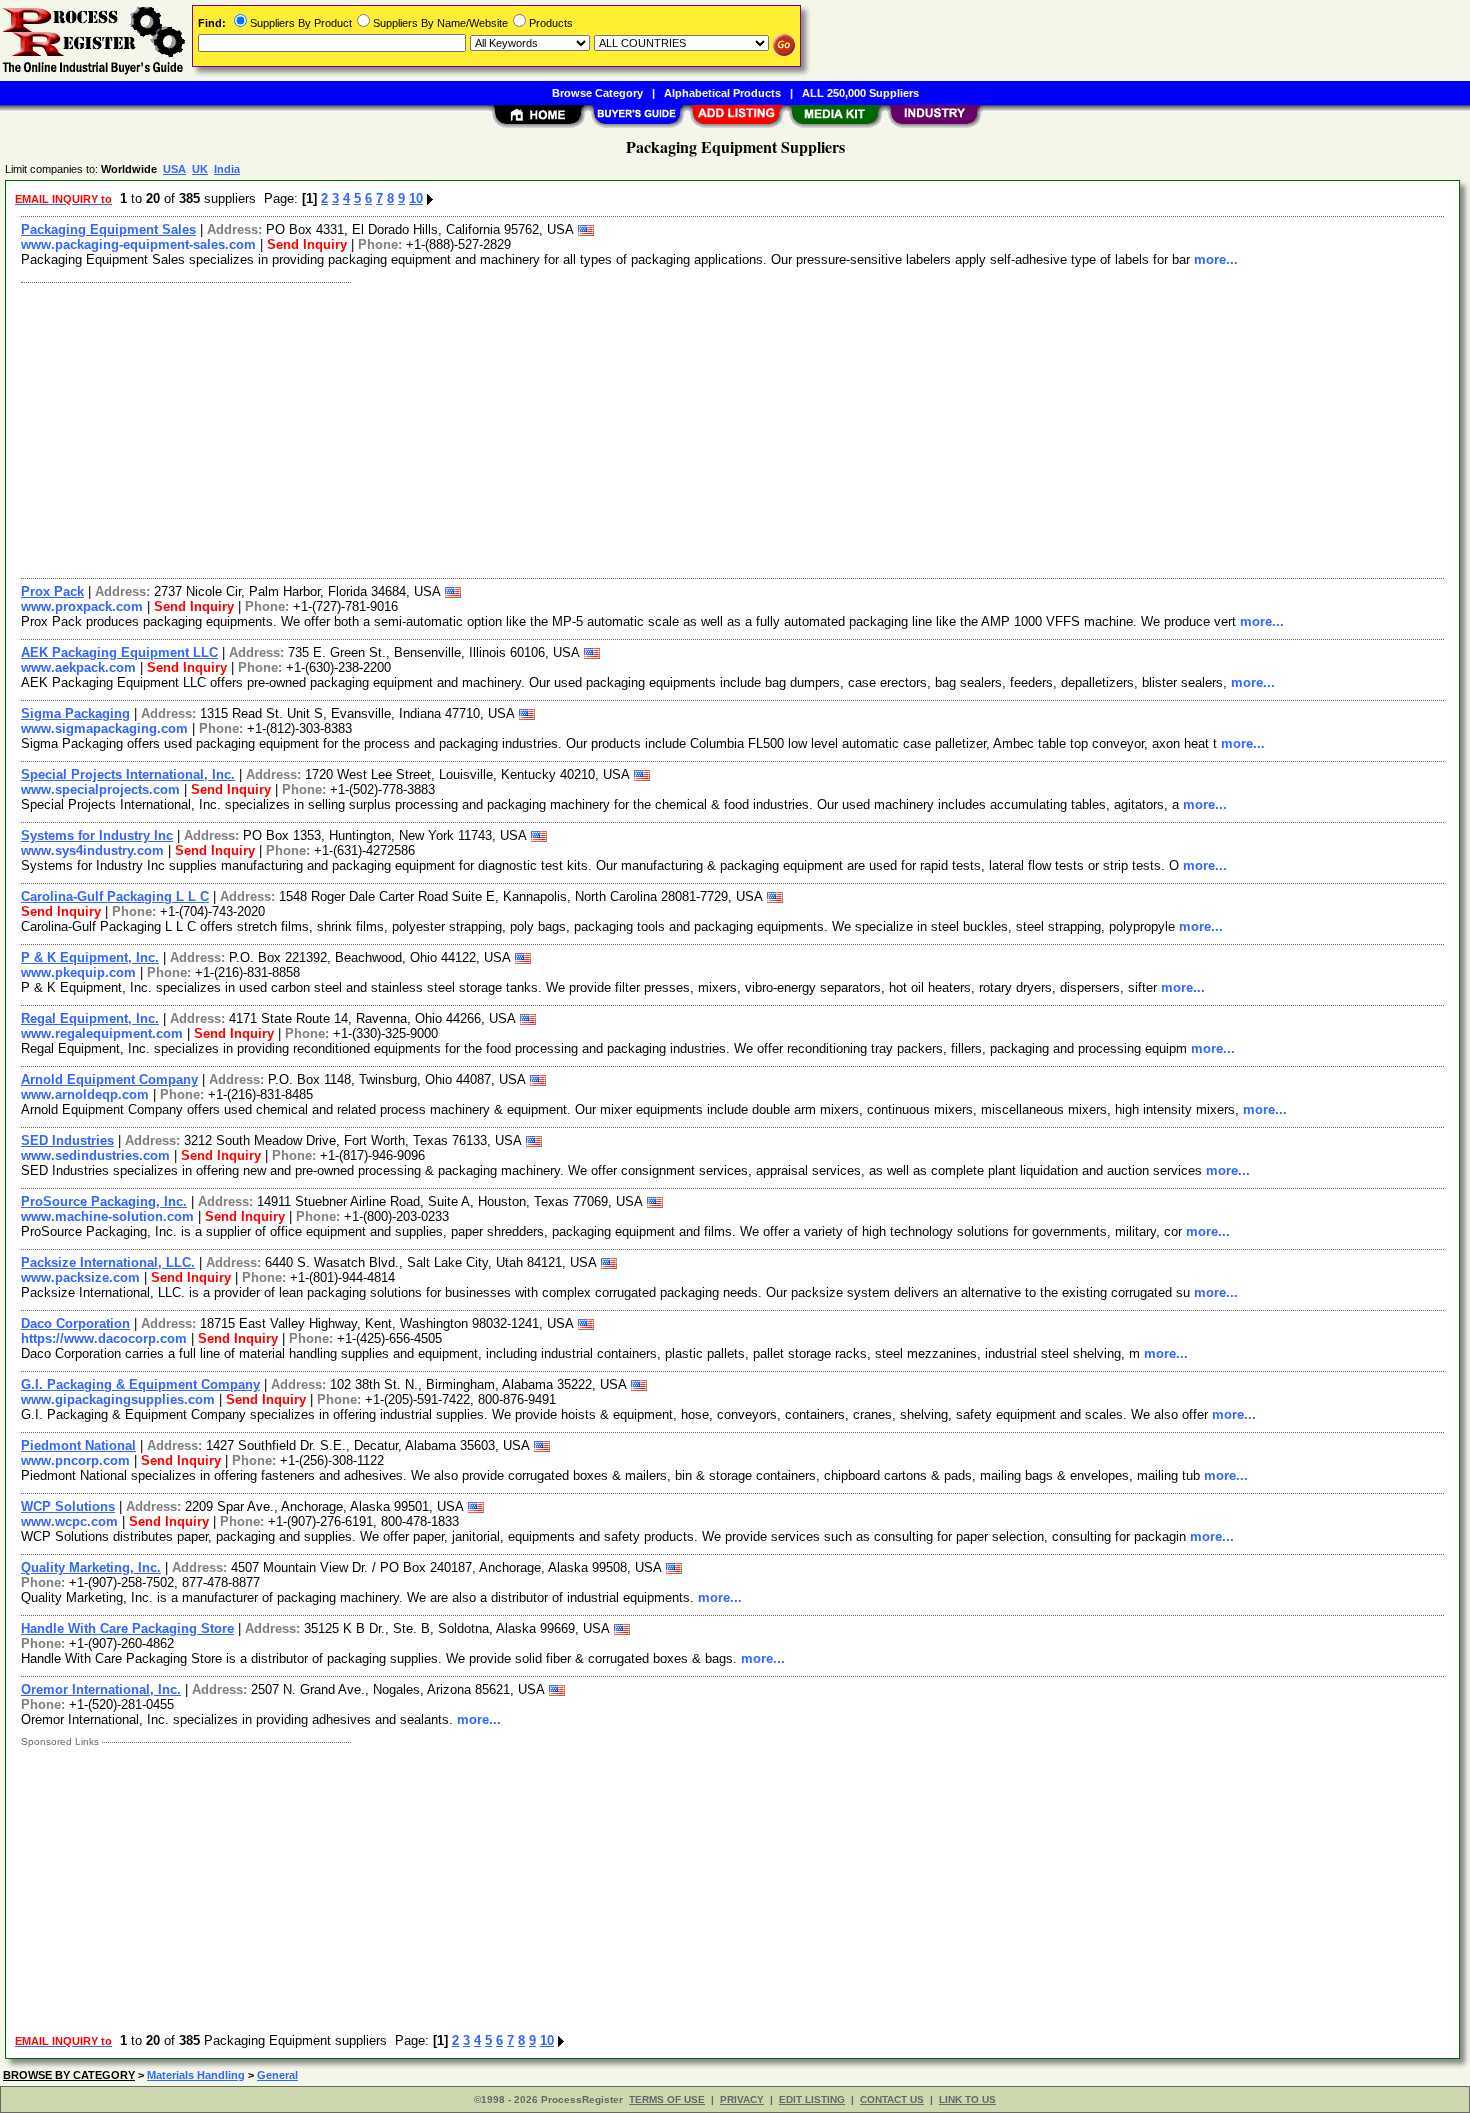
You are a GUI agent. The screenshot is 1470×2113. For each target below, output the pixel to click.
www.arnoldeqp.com (85, 1094)
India (227, 169)
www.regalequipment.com (102, 1033)
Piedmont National (78, 1445)
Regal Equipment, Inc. (90, 1018)
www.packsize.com (80, 1277)
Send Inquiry (307, 244)
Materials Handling (196, 2075)
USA (174, 169)
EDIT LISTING (812, 2099)
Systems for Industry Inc (97, 835)
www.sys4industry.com (92, 850)
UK (200, 169)
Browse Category (597, 93)
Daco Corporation (75, 1323)
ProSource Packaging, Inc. (104, 1201)
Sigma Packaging (75, 713)
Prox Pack (52, 591)
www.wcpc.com (69, 1521)
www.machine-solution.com (107, 1216)
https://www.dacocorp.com (104, 1338)
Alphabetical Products (722, 93)
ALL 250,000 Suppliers (860, 93)
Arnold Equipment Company (109, 1079)
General (277, 2075)
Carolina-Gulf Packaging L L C (115, 896)
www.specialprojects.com (100, 789)
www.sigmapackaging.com (104, 728)
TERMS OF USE (667, 2099)
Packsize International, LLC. (108, 1262)
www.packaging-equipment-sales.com (138, 244)
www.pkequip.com (78, 972)
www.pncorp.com (75, 1460)
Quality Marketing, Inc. (91, 1567)
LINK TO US (967, 2099)
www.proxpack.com (82, 606)
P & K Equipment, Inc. (90, 957)
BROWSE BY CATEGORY (69, 2075)
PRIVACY (742, 2099)
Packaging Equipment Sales (108, 229)
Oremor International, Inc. (101, 1689)
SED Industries (67, 1140)
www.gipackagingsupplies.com (118, 1399)
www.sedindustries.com (95, 1155)
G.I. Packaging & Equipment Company (140, 1384)
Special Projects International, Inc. (128, 774)
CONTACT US (892, 2099)
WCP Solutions (68, 1506)
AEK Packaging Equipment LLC (119, 652)
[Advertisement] (613, 428)
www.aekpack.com (78, 667)
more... (1216, 259)
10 (416, 198)
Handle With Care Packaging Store (127, 1628)
